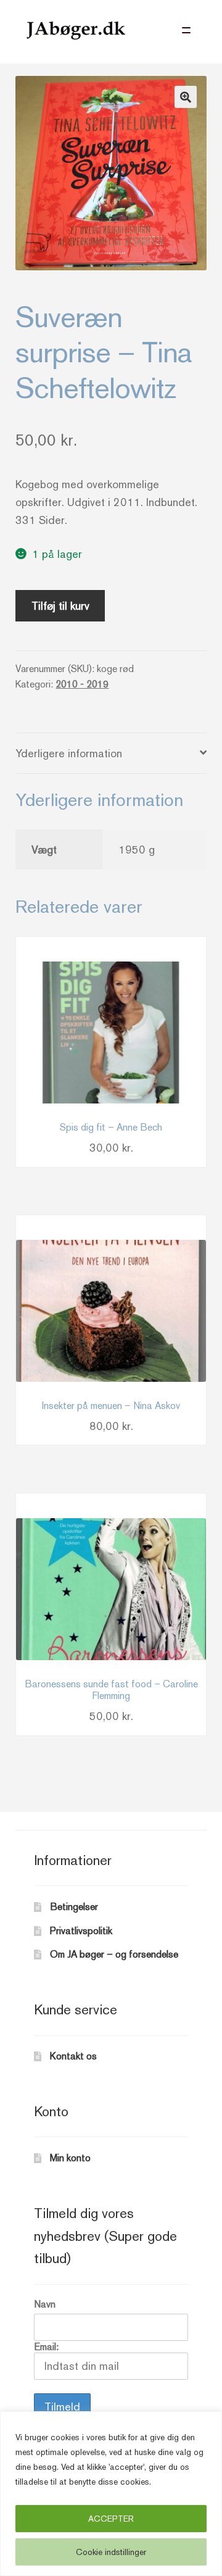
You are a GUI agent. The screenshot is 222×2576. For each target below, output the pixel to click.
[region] (111, 2494)
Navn (45, 2304)
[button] (186, 97)
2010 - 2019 (82, 684)
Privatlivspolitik (81, 1931)
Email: (46, 2347)
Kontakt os (73, 2056)
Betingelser (74, 1907)
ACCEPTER (111, 2519)
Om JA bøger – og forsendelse (114, 1954)
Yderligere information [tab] (69, 753)
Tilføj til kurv (60, 606)
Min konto (70, 2158)
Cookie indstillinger (111, 2552)
